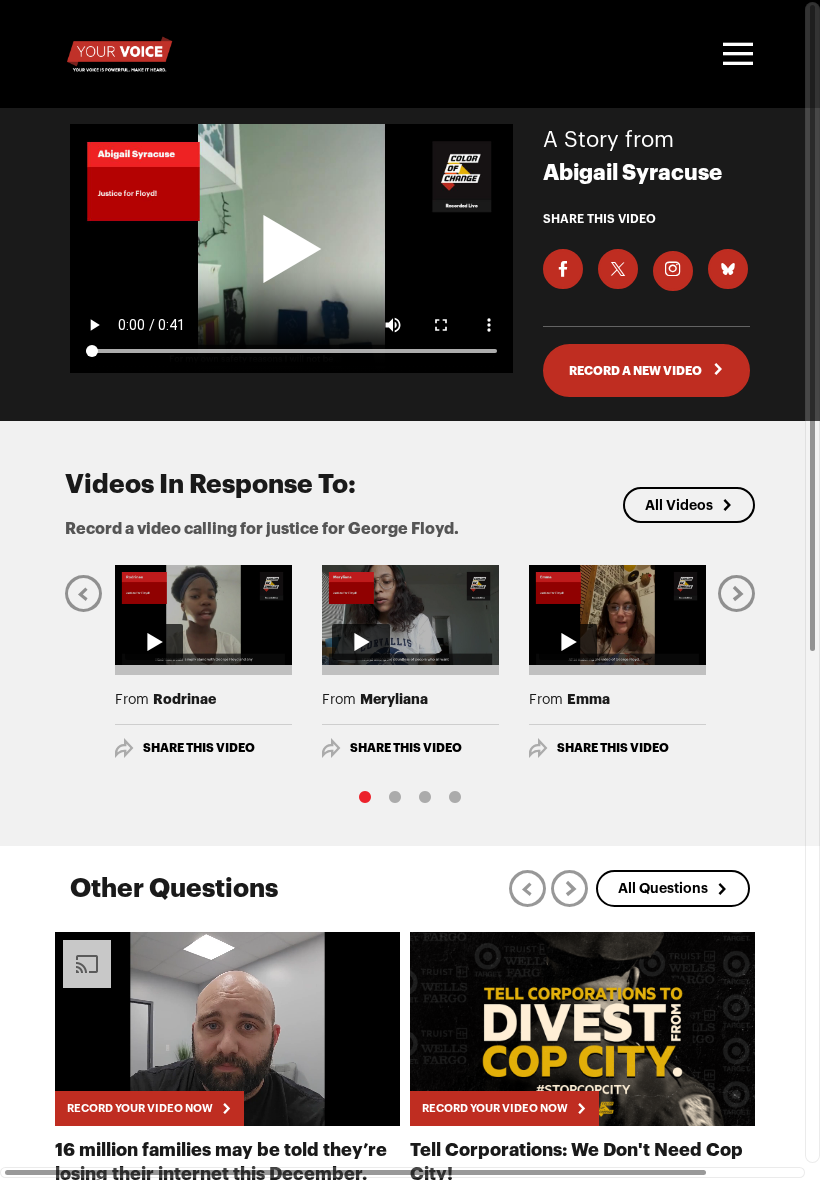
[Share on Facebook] (563, 269)
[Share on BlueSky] (728, 269)
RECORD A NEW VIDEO (636, 371)
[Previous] (83, 593)
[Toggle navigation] (735, 54)
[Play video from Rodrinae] (203, 615)
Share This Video (199, 748)
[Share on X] (618, 269)
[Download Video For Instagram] (673, 271)
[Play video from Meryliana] (410, 615)
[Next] (736, 593)
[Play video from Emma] (617, 615)
